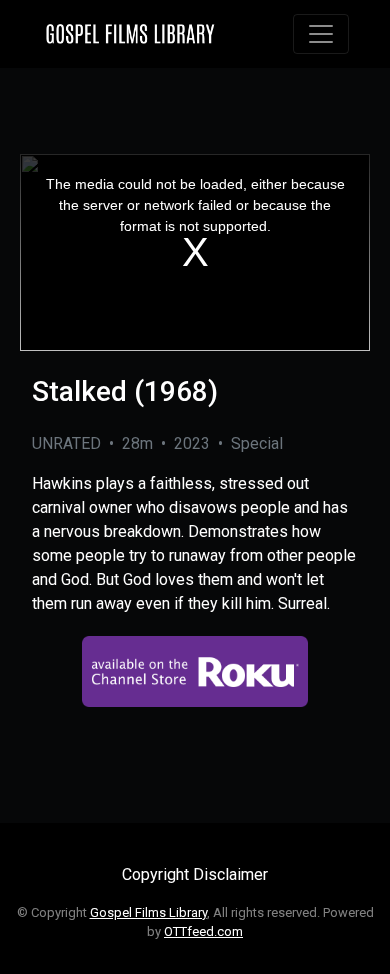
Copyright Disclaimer (195, 874)
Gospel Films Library (148, 912)
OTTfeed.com (203, 931)
